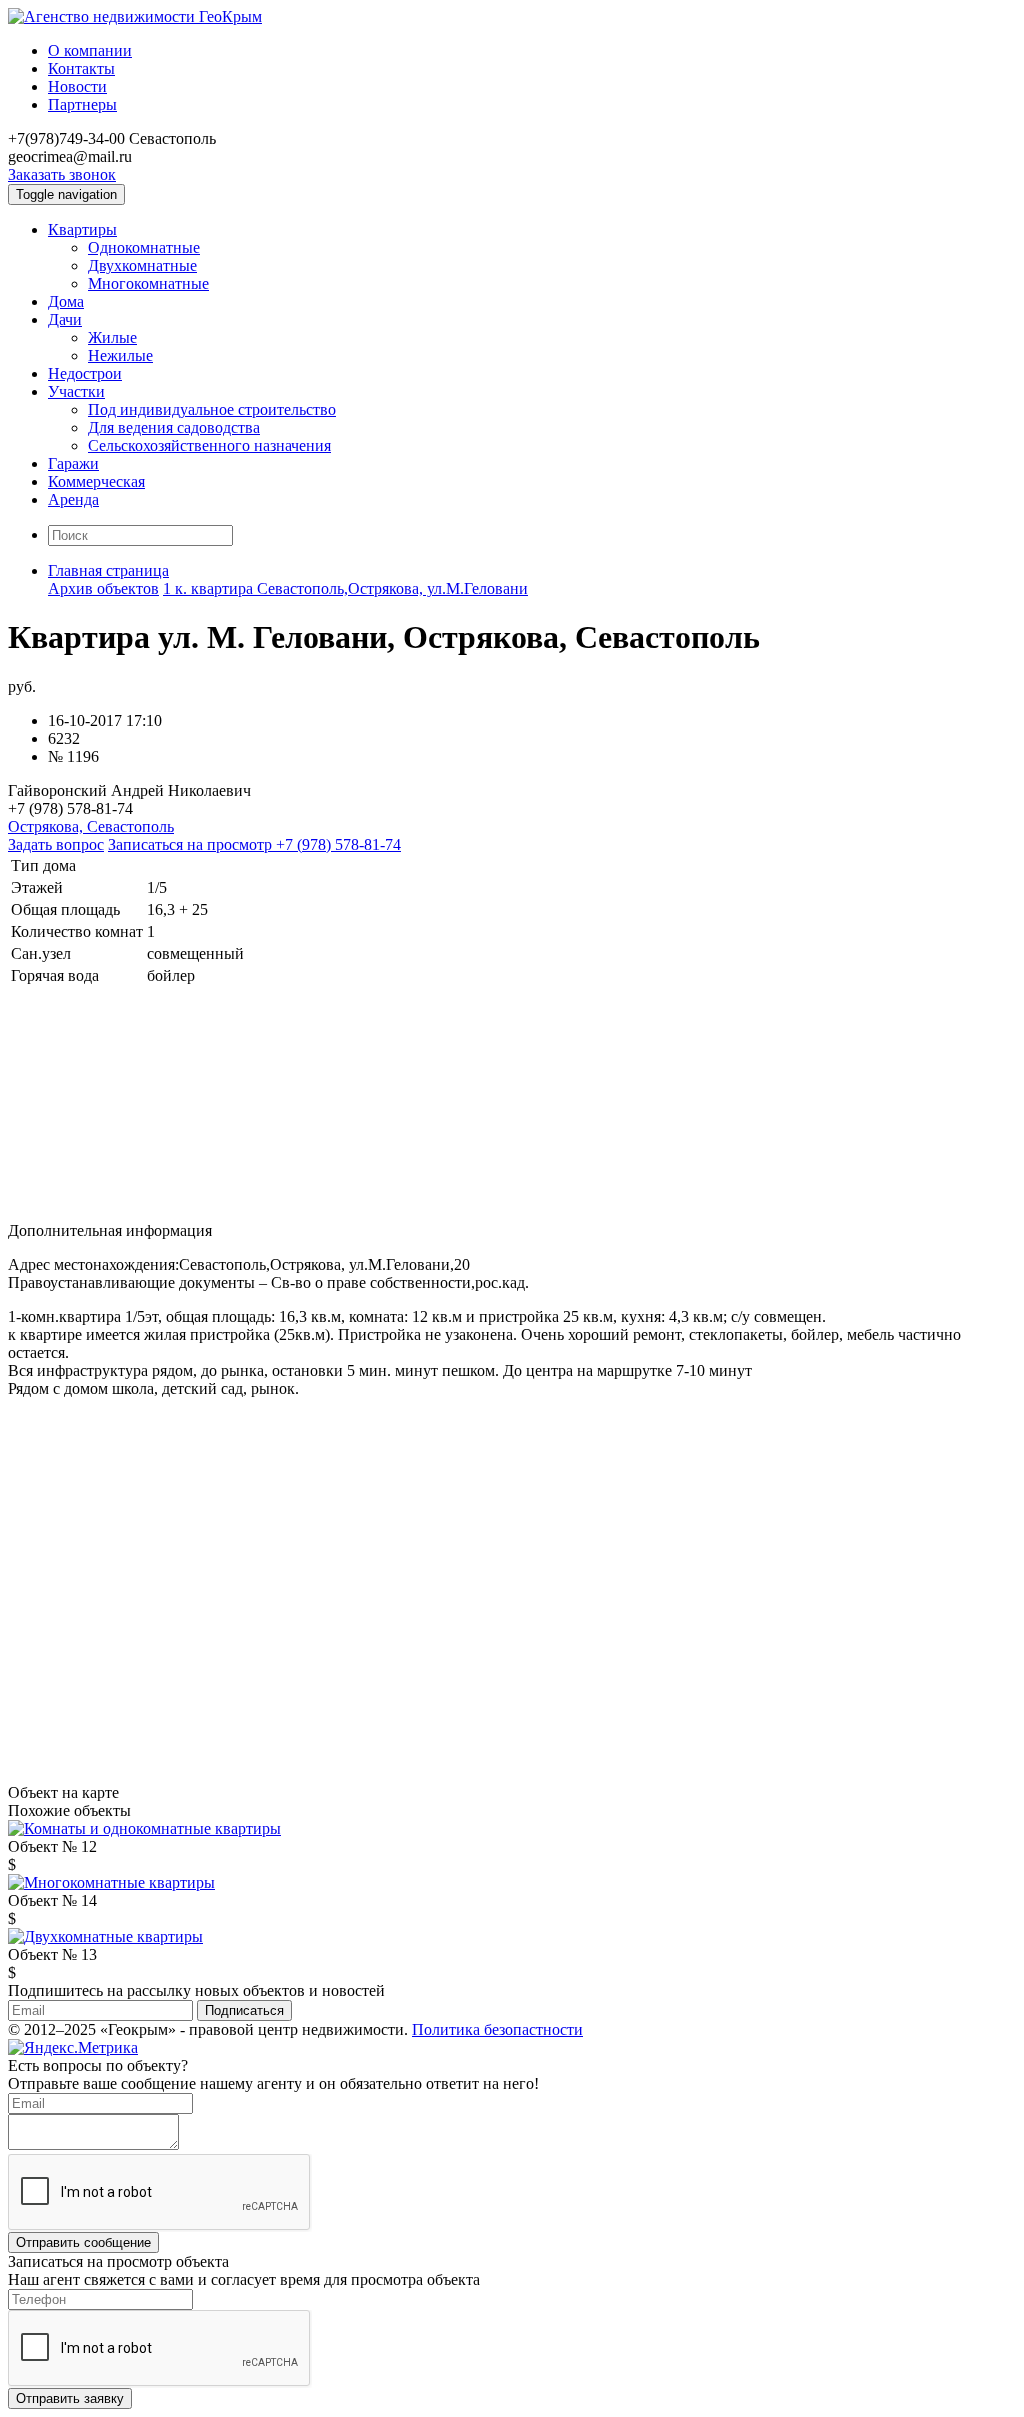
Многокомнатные (148, 283)
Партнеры (82, 104)
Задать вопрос (56, 844)
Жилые (112, 337)
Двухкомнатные (142, 265)
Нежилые (120, 355)
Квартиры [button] (82, 229)
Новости (77, 86)
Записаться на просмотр (254, 844)
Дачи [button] (65, 319)
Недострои (85, 373)
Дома (66, 301)
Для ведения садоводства (174, 427)
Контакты (81, 68)
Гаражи (73, 463)
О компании (90, 50)
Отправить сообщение (83, 2242)
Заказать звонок (62, 174)
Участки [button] (76, 391)
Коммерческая (96, 481)
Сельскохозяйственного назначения (209, 445)
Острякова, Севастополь (91, 826)
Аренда (73, 499)
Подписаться (244, 2010)
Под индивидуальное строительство (212, 409)
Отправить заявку (70, 2398)
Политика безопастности (497, 2029)
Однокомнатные (144, 247)
